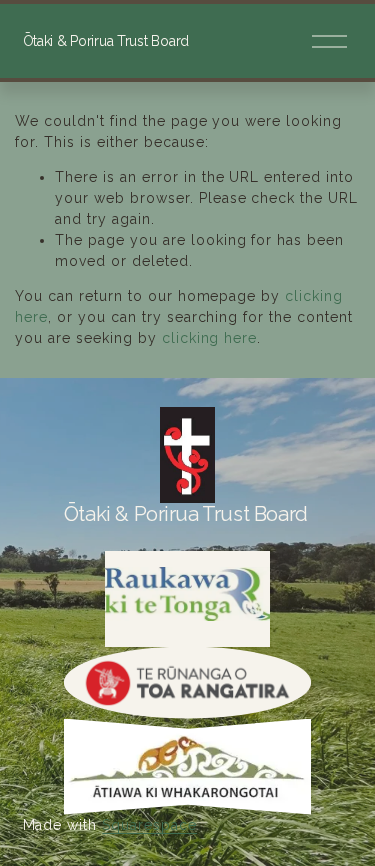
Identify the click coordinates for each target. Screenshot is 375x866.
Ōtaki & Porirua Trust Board (106, 41)
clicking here (210, 338)
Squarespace (149, 825)
